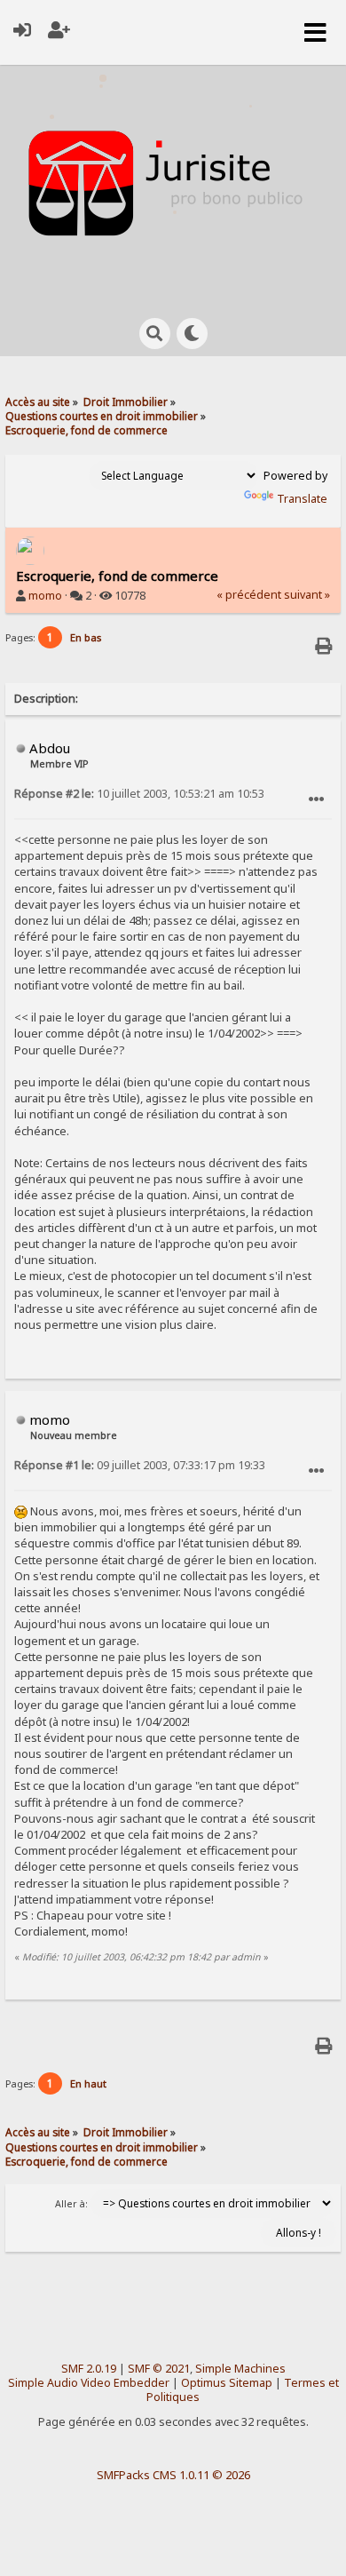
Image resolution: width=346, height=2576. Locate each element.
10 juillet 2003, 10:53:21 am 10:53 (139, 794)
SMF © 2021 (159, 2369)
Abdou (50, 748)
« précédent (249, 595)
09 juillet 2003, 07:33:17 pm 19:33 (140, 1465)
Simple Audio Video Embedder (89, 2383)
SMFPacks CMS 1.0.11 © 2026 (173, 2475)
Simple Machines (240, 2369)
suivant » (307, 595)
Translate (302, 499)
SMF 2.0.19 (89, 2369)
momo (45, 596)
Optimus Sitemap (227, 2383)
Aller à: (71, 2204)
